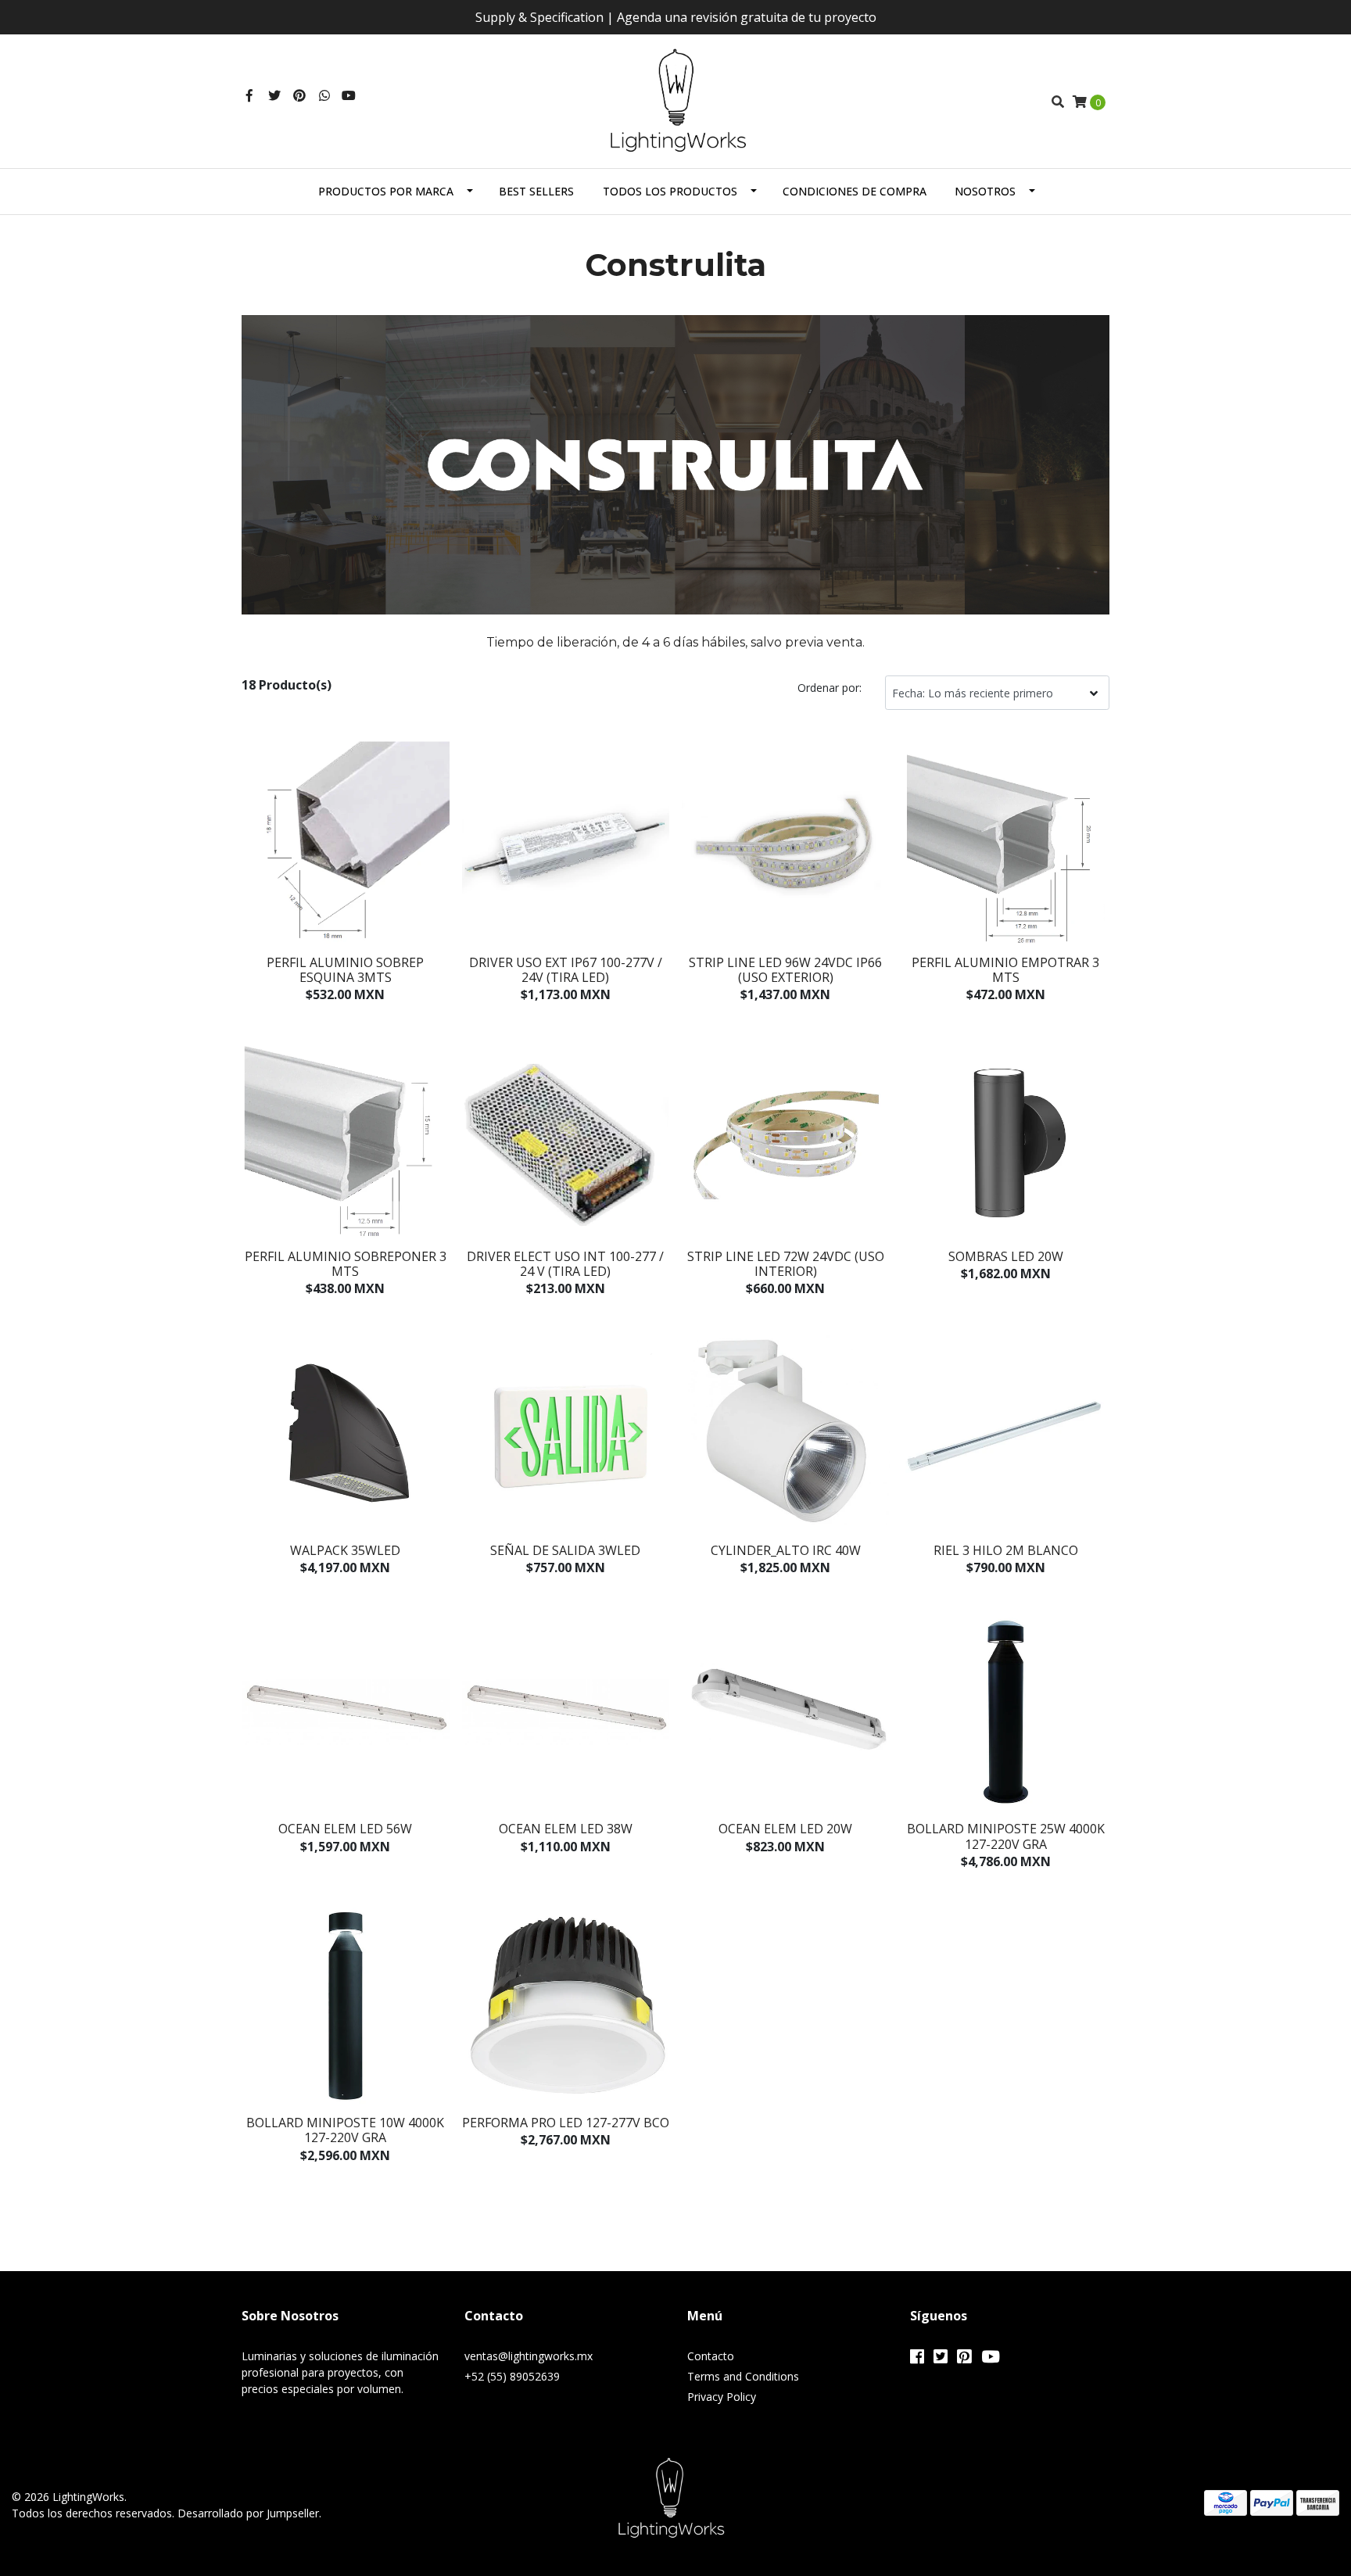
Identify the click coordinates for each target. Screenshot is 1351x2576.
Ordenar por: (830, 688)
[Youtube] (349, 95)
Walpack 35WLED (345, 1550)
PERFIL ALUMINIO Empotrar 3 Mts (1005, 970)
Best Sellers (536, 191)
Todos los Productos (670, 191)
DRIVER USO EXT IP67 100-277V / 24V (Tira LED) (566, 970)
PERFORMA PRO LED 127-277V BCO (566, 2123)
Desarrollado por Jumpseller (248, 2513)
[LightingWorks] (676, 100)
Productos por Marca (386, 191)
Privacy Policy (722, 2397)
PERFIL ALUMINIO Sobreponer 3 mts (346, 1264)
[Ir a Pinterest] (299, 95)
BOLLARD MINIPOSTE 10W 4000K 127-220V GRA (345, 2130)
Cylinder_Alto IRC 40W (786, 1550)
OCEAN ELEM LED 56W (345, 1829)
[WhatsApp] (324, 95)
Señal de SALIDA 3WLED (565, 1550)
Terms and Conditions (743, 2376)
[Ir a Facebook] (249, 95)
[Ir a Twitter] (274, 95)
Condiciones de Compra (855, 191)
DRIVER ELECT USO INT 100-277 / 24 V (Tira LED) (565, 1264)
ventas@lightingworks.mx (529, 2356)
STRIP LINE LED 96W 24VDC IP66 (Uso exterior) (785, 970)
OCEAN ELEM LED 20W (785, 1829)
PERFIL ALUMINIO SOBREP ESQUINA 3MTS (345, 970)
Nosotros (985, 191)
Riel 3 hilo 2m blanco (1006, 1550)
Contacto (711, 2356)
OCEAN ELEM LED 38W (566, 1829)
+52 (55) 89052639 (512, 2376)
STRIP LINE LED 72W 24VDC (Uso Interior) (786, 1264)
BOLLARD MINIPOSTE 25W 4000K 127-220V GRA (1006, 1836)
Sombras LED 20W (1006, 1256)
